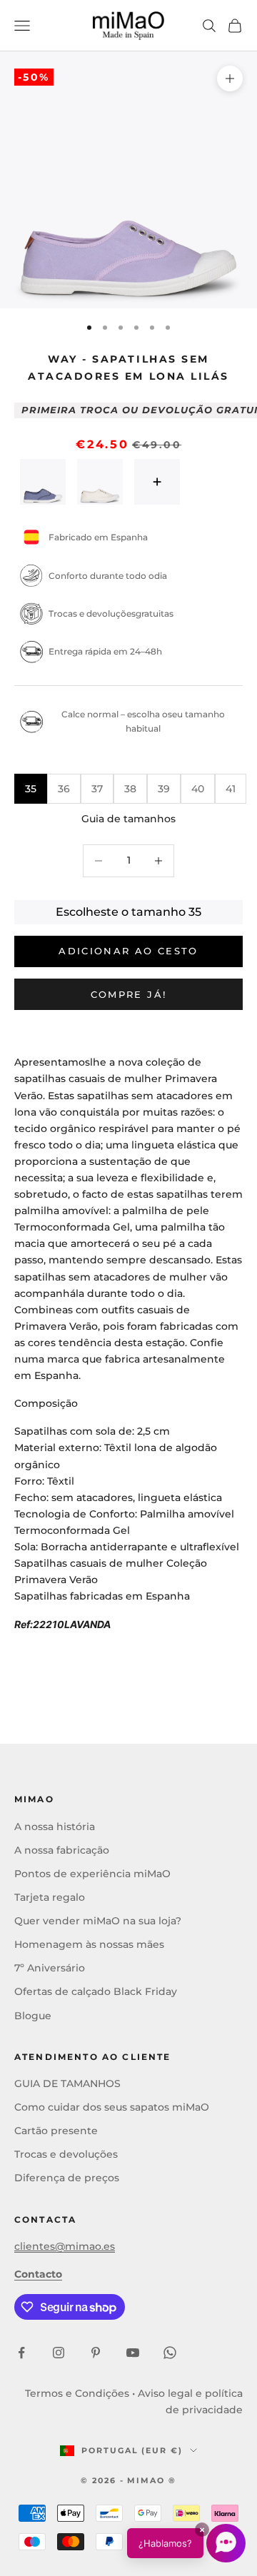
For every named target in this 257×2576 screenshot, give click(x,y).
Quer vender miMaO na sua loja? (98, 1921)
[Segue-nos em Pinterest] (96, 2353)
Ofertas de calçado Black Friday (96, 1991)
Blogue (33, 2016)
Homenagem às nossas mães (89, 1944)
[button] (186, 2543)
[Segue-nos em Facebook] (21, 2353)
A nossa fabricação (62, 1850)
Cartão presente (56, 2131)
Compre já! (128, 994)
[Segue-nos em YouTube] (133, 2353)
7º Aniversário (50, 1968)
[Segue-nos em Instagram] (59, 2353)
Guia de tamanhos (128, 819)
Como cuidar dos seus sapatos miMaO (112, 2107)
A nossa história (55, 1827)
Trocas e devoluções (66, 2154)
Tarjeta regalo (50, 1897)
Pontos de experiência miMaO (92, 1874)
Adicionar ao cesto (128, 951)
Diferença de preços (67, 2178)
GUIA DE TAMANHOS (67, 2083)
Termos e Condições (77, 2393)
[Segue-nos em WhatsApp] (170, 2353)
